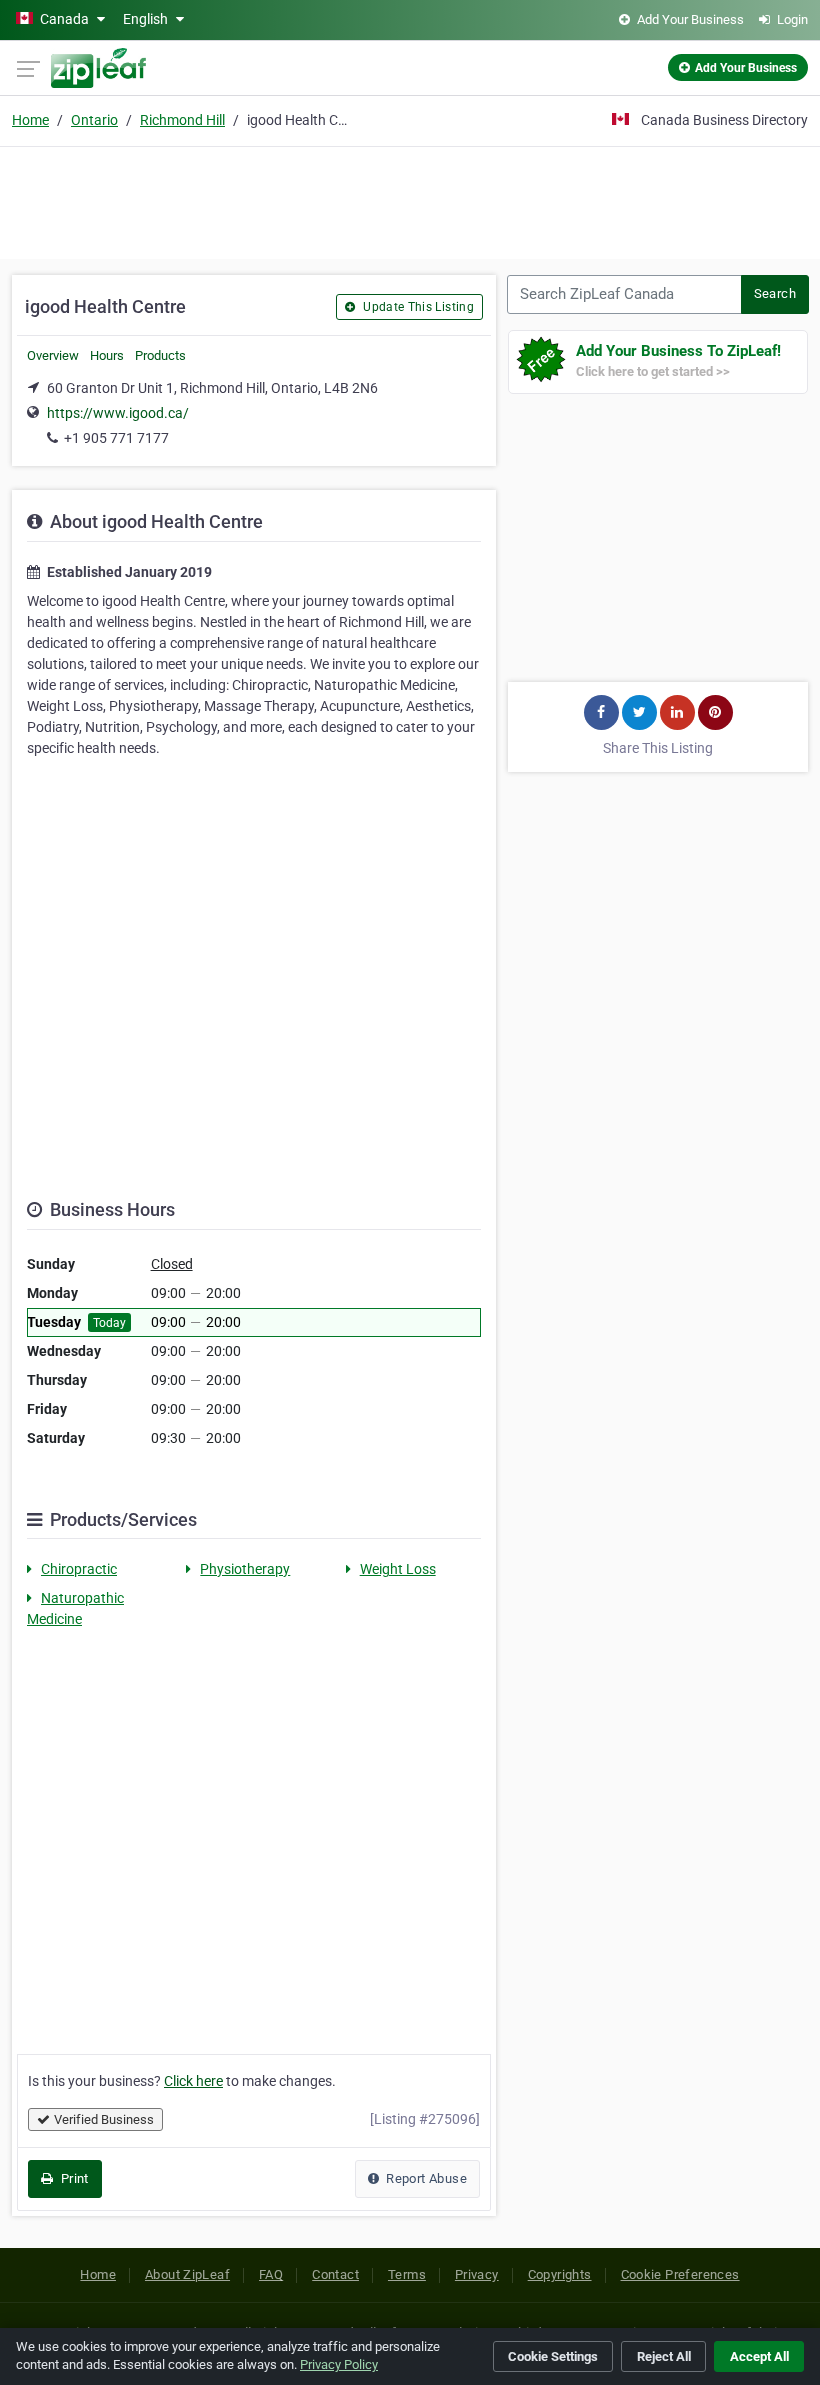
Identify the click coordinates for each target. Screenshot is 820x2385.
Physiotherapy (245, 1569)
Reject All (664, 2356)
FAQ (271, 2274)
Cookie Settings (553, 2356)
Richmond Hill (182, 120)
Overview (53, 355)
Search (775, 293)
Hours (107, 355)
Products (160, 355)
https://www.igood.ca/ (118, 413)
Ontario (94, 120)
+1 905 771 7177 (116, 438)
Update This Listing (417, 307)
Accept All (759, 2356)
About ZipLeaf (187, 2274)
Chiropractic (79, 1569)
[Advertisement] (410, 200)
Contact (335, 2274)
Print (72, 2178)
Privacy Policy (339, 2364)
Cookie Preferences (680, 2274)
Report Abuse (425, 2178)
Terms (407, 2274)
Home (30, 120)
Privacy (477, 2274)
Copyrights (560, 2274)
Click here (193, 2081)
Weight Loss (398, 1569)
